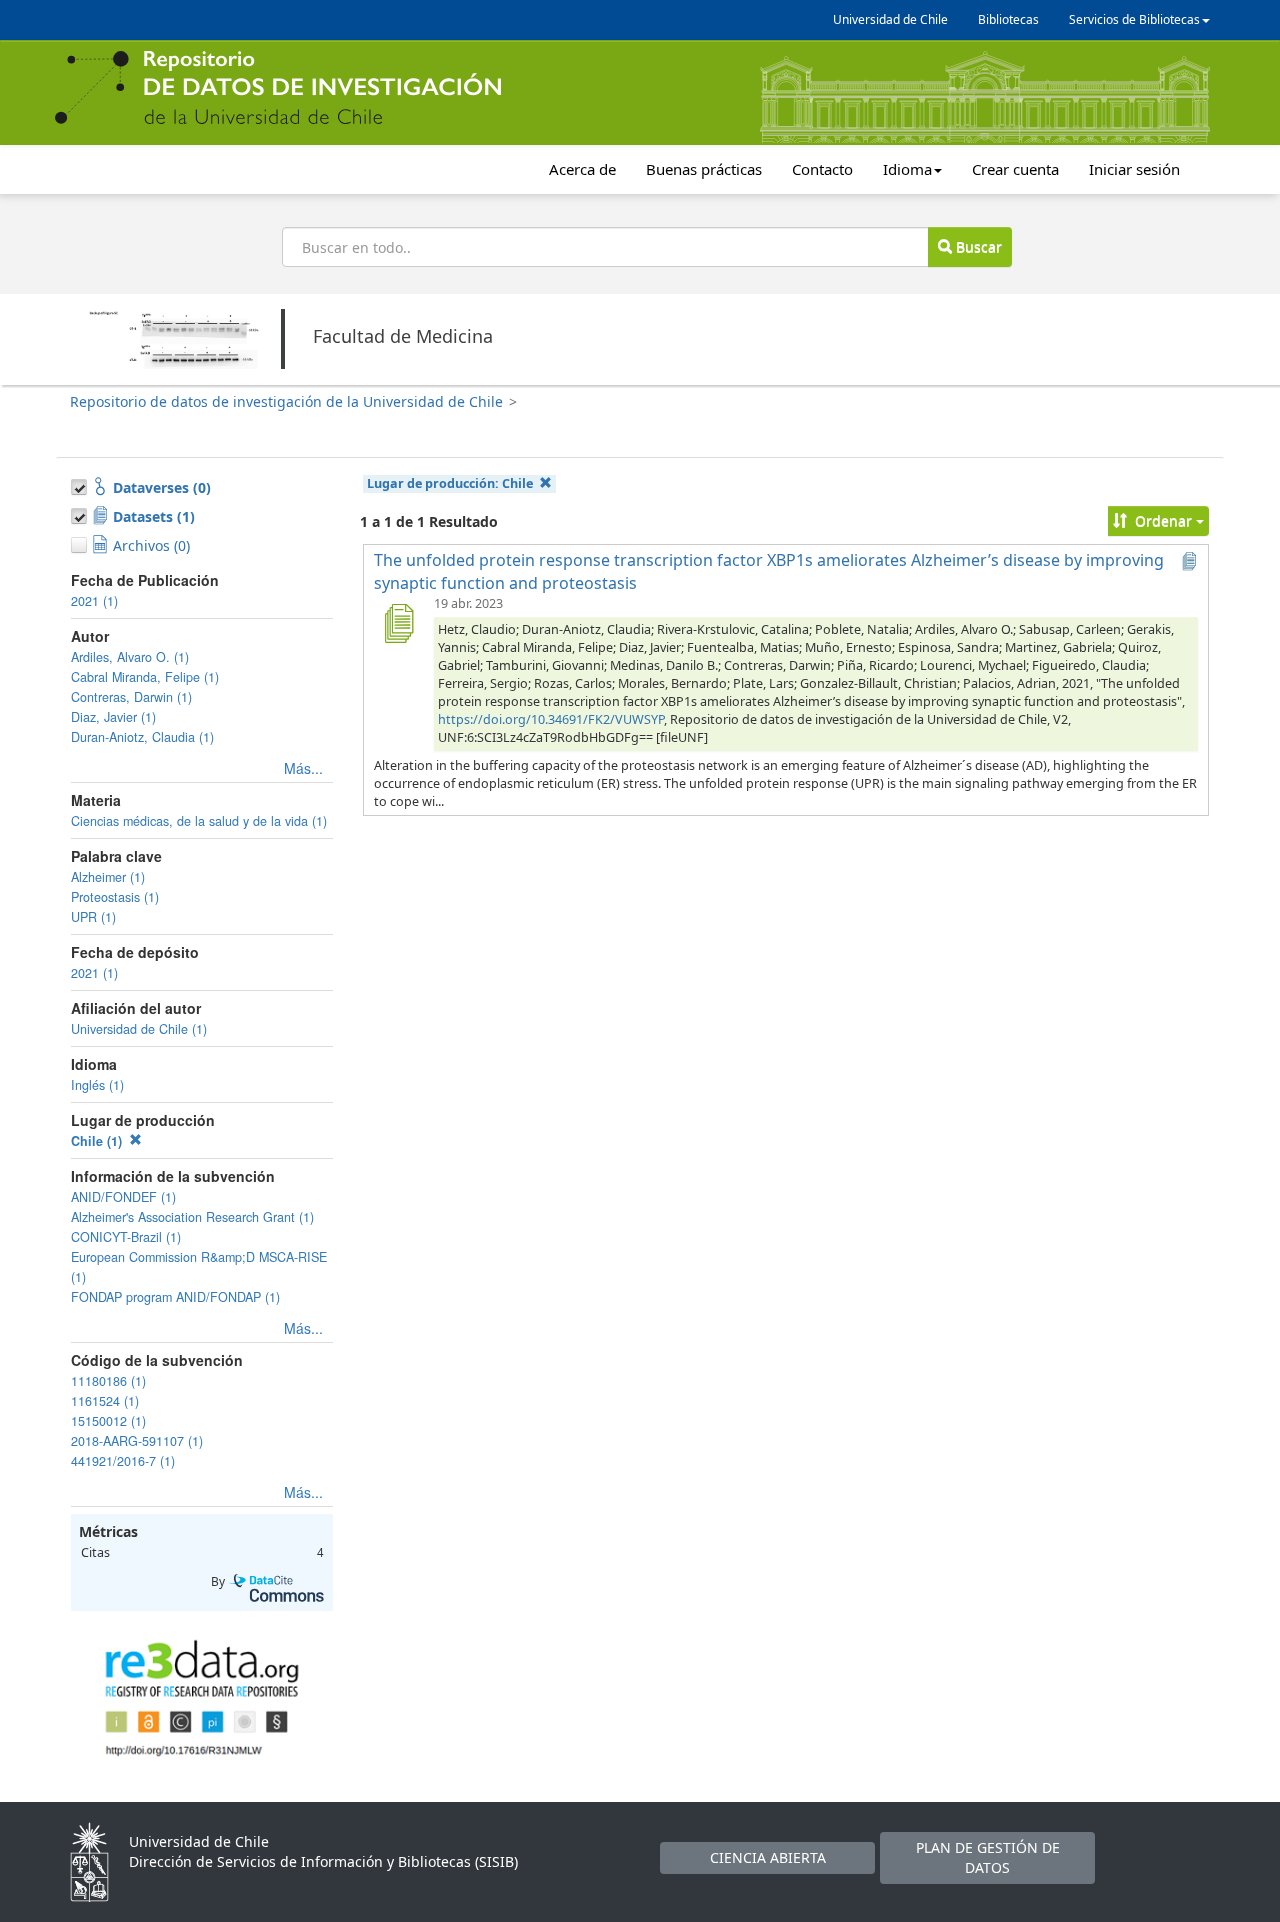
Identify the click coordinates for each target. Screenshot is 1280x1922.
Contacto (822, 169)
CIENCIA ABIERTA (768, 1857)
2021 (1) (94, 601)
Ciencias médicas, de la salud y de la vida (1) (199, 821)
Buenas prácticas (704, 169)
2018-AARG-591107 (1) (137, 1441)
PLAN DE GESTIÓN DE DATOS (988, 1857)
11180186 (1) (108, 1381)
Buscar (977, 246)
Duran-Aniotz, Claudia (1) (142, 737)
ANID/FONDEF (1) (123, 1197)
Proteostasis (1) (115, 897)
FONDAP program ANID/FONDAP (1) (175, 1297)
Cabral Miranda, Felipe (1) (145, 677)
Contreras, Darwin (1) (131, 697)
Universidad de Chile (890, 19)
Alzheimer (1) (108, 877)
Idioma (907, 169)
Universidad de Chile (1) (139, 1029)
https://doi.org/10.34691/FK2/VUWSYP (551, 719)
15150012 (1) (108, 1421)
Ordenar (1163, 520)
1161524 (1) (105, 1401)
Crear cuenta (1015, 169)
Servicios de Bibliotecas (1134, 19)
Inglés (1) (97, 1085)
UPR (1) (93, 917)
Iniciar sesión (1134, 169)
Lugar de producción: (450, 483)
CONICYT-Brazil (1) (126, 1237)
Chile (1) (98, 1141)
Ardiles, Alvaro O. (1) (130, 657)
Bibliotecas (1008, 19)
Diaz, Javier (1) (113, 717)
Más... (303, 768)
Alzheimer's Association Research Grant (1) (192, 1217)
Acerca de (582, 169)
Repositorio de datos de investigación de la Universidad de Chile (286, 401)
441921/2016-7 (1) (123, 1461)
